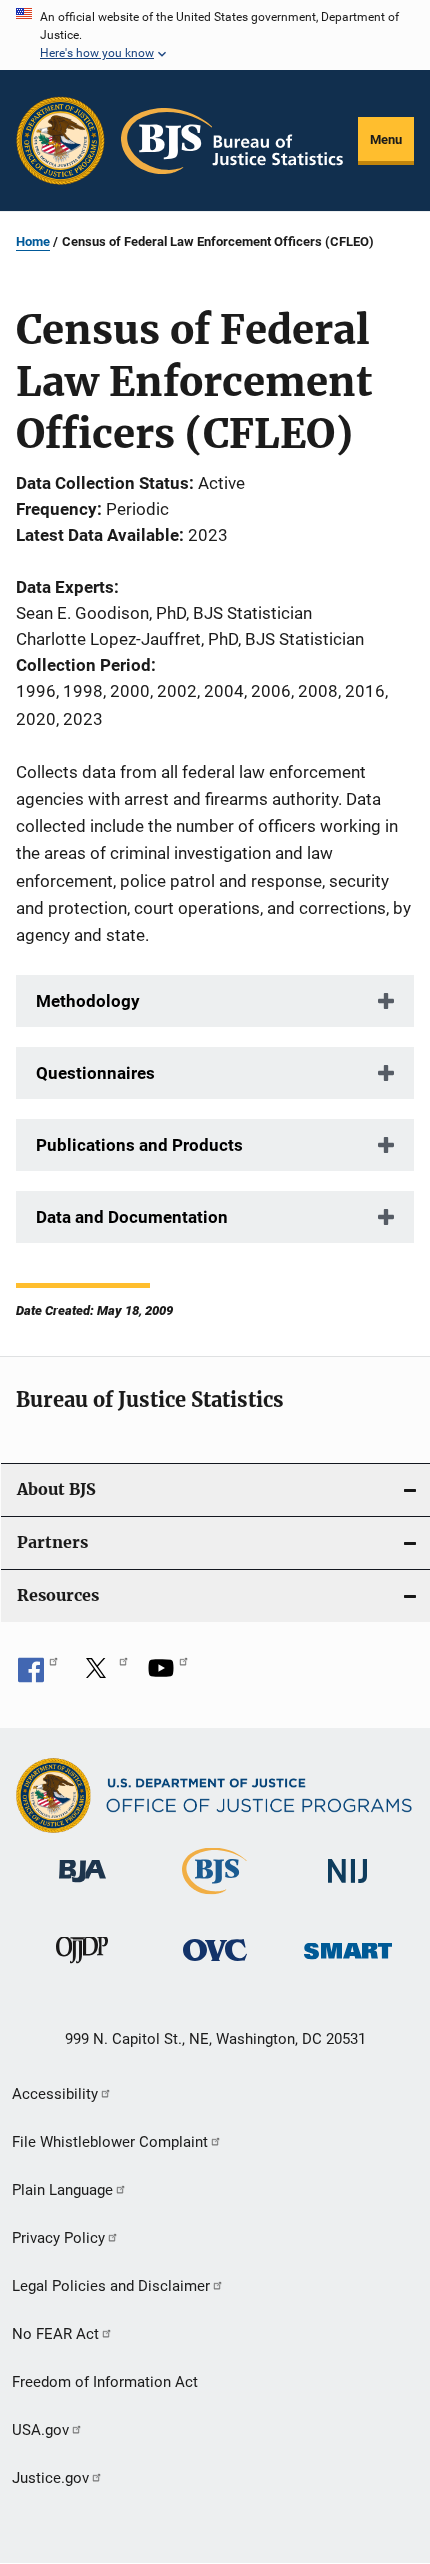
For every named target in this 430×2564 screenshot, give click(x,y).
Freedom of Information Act (105, 2382)
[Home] (232, 141)
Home (33, 241)
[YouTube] (168, 1675)
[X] (103, 1675)
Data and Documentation (132, 1217)
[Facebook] (38, 1675)
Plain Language (62, 2190)
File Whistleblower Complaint (110, 2142)
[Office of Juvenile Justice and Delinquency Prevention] (82, 1967)
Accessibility (55, 2094)
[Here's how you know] (215, 35)
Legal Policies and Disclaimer (111, 2286)
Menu (386, 139)
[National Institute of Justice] (348, 1886)
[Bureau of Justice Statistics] (214, 1898)
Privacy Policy (58, 2238)
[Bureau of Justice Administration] (82, 1886)
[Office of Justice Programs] (60, 140)
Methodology (88, 1001)
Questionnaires (95, 1073)
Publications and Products (139, 1145)
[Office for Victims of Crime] (215, 1964)
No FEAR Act (55, 2334)
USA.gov (40, 2430)
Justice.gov (50, 2478)
